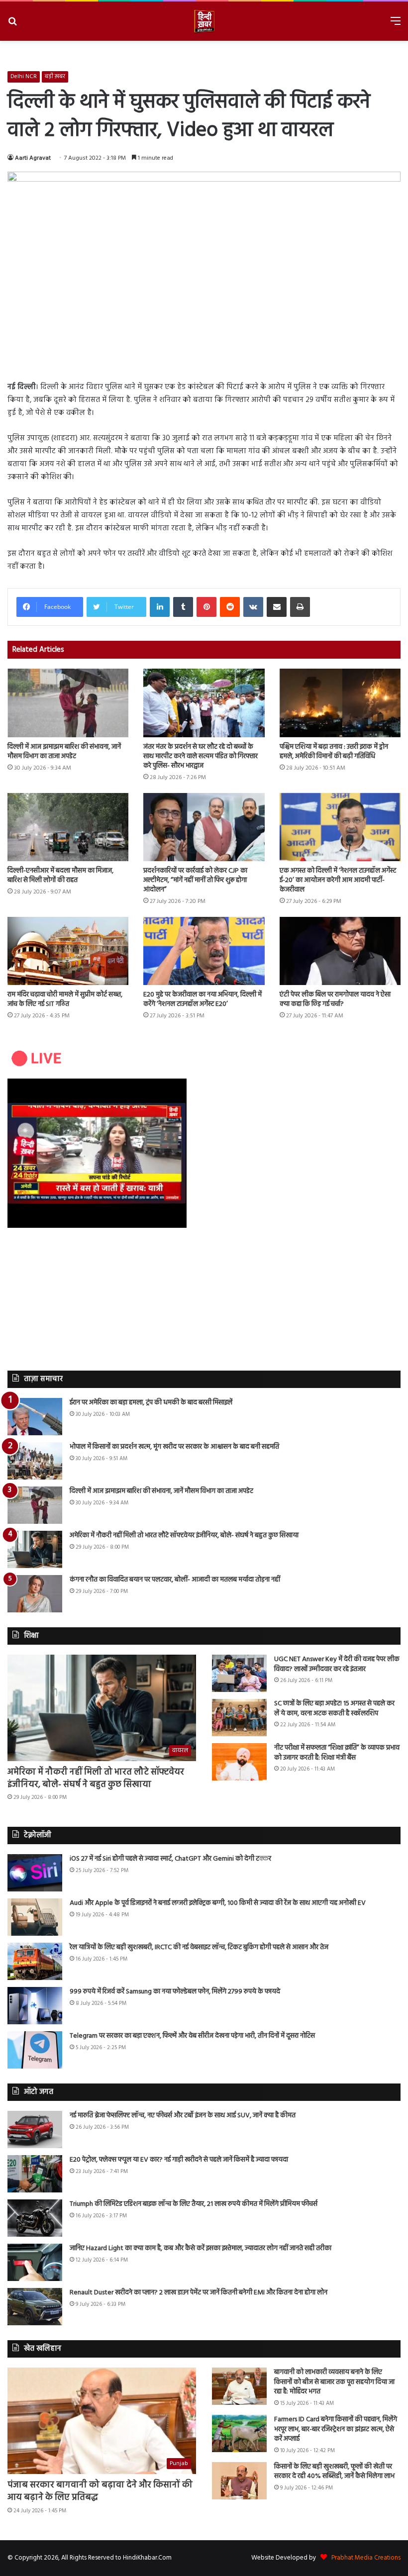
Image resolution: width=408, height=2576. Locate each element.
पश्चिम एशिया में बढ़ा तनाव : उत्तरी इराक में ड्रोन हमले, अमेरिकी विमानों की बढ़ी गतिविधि (334, 752)
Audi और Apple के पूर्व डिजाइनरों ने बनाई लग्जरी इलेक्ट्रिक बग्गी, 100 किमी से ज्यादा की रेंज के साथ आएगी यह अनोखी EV (218, 1903)
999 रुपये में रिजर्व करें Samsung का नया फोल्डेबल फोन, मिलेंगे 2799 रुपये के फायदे (175, 1992)
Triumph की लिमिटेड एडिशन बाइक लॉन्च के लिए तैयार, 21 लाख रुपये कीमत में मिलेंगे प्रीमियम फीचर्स (194, 2204)
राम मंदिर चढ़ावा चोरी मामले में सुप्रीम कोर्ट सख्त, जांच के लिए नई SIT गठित (65, 999)
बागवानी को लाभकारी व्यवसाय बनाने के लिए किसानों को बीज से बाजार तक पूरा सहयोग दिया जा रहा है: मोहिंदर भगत (334, 2382)
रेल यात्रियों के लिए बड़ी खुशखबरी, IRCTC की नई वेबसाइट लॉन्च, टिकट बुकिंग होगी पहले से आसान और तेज (199, 1947)
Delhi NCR (24, 77)
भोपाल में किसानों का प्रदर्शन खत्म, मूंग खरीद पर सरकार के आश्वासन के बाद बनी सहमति (174, 1447)
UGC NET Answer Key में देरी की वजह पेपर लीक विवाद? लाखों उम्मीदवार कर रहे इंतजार (337, 1664)
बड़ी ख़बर (55, 77)
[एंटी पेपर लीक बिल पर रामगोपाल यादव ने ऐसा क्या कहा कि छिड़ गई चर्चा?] (340, 951)
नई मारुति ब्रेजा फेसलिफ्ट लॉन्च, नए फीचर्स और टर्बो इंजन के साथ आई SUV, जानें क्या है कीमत (183, 2116)
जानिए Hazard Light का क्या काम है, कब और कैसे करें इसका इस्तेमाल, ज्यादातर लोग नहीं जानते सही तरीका (201, 2248)
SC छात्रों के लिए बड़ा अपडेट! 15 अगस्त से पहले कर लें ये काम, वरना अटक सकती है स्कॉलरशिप (334, 1709)
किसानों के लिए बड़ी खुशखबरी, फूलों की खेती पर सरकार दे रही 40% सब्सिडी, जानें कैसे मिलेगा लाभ (334, 2472)
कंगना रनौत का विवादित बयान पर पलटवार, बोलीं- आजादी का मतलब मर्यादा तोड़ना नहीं (175, 1580)
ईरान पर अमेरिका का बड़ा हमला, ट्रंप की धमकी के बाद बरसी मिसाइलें (151, 1403)
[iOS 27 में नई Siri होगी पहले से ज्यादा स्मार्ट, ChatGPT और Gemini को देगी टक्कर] (35, 1873)
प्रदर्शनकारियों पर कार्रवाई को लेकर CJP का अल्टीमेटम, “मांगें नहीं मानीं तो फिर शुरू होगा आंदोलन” (195, 880)
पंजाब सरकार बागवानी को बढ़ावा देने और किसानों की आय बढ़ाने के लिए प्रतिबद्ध (100, 2491)
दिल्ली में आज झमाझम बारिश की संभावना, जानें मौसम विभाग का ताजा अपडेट (64, 752)
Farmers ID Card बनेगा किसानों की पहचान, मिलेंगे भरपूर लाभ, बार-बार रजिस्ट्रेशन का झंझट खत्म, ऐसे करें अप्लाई (336, 2429)
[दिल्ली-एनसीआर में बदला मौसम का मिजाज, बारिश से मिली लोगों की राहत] (68, 827)
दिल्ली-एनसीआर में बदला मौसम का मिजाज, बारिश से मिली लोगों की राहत (60, 876)
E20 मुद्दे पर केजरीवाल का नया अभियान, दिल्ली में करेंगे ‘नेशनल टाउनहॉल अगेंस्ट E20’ (203, 999)
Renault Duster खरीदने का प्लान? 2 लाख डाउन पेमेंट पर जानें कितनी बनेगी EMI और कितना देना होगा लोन (199, 2293)
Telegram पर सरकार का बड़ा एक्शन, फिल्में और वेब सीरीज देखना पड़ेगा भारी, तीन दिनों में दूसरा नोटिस (192, 2036)
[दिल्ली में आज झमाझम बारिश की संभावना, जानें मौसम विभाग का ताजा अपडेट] (68, 703)
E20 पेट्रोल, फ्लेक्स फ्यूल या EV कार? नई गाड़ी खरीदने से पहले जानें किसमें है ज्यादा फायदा (179, 2160)
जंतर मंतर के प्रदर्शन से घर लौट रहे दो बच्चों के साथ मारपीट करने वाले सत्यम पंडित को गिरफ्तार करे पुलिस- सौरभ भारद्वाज (201, 756)
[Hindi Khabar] (204, 21)
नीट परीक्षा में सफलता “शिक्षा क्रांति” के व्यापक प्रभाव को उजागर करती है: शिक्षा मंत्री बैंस (337, 1753)
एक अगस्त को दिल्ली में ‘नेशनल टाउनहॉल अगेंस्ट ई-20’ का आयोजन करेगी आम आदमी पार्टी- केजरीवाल (338, 880)
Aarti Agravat (33, 158)
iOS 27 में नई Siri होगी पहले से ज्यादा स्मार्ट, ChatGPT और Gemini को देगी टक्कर (170, 1859)
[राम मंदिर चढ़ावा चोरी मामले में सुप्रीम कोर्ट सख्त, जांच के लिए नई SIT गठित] (68, 951)
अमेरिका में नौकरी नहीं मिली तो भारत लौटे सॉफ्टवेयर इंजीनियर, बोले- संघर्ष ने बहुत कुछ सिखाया (184, 1536)
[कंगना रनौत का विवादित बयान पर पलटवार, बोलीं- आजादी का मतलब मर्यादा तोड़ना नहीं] (35, 1594)
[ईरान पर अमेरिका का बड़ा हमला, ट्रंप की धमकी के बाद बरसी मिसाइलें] (35, 1417)
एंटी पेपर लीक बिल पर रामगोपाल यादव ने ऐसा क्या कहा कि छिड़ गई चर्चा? (335, 999)
